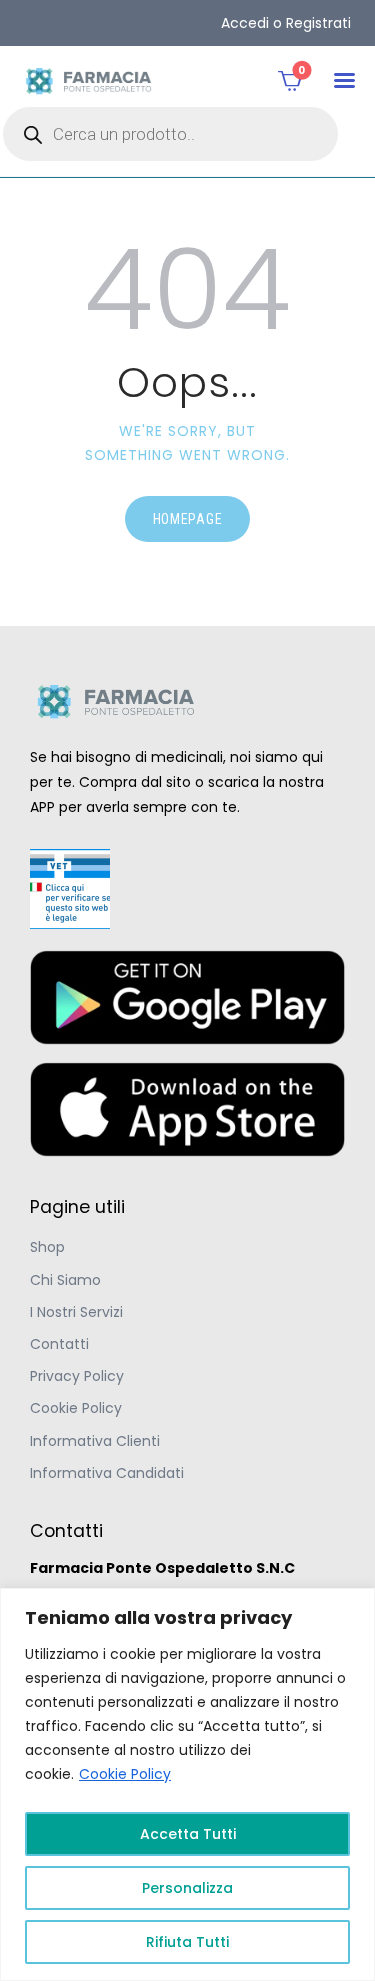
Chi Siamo (65, 1280)
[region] (187, 1784)
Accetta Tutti (188, 1834)
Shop (47, 1247)
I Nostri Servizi (76, 1312)
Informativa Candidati (107, 1473)
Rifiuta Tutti (187, 1942)
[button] (344, 80)
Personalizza (187, 1888)
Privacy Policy (77, 1376)
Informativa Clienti (95, 1441)
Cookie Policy (125, 1774)
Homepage (188, 519)
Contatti (59, 1344)
